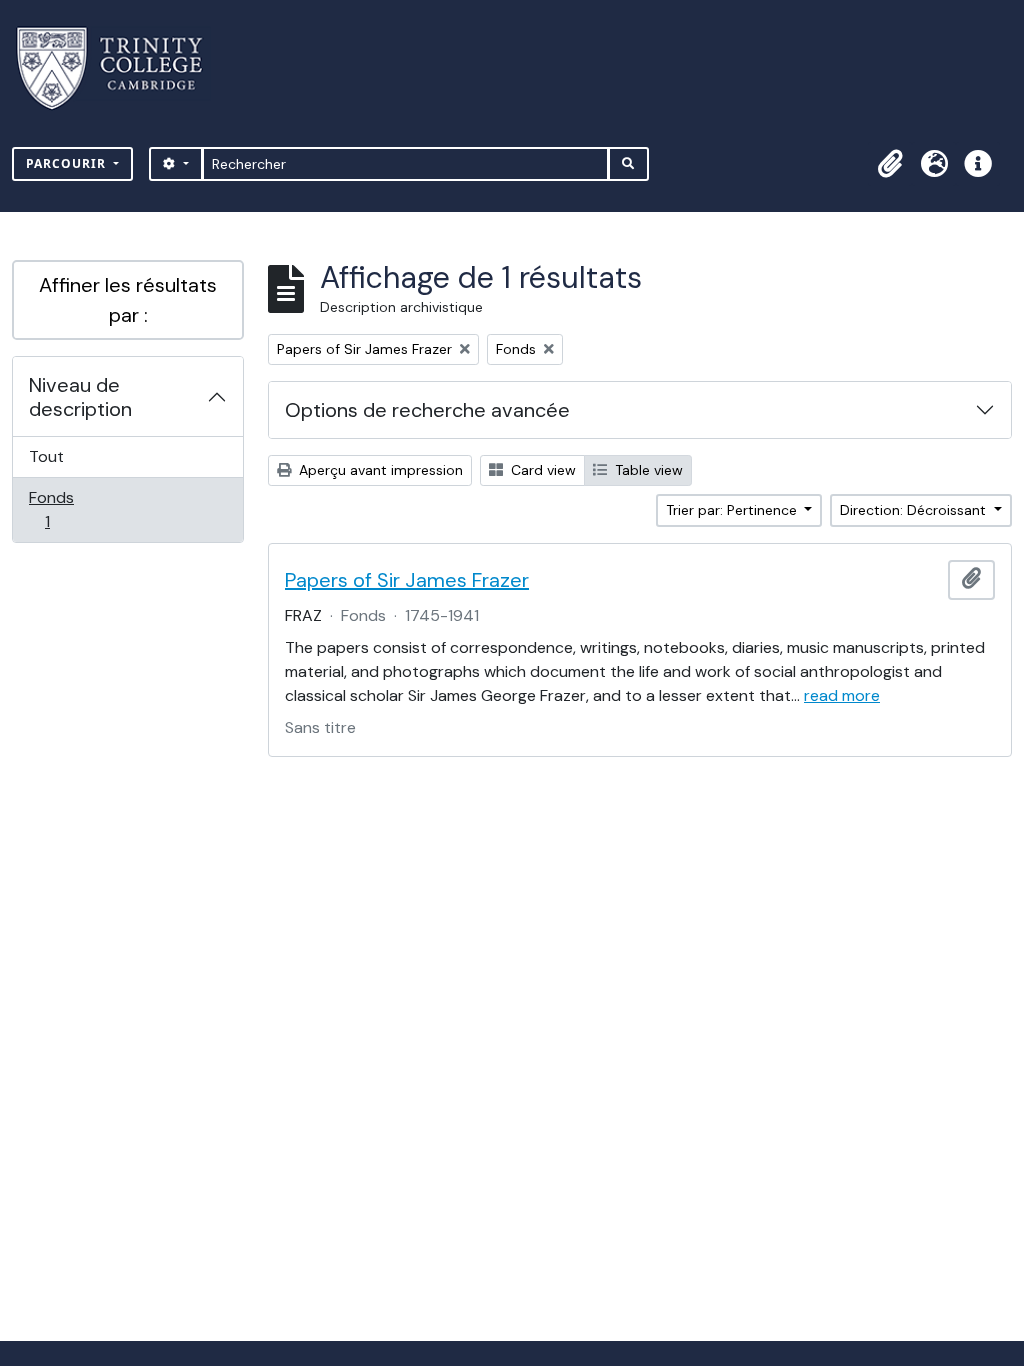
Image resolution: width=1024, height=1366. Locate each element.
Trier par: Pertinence (733, 510)
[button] (890, 164)
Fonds (69, 509)
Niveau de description (80, 397)
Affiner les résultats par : (128, 300)
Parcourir (68, 163)
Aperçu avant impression (379, 470)
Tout (46, 456)
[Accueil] (121, 68)
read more (842, 695)
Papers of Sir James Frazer (407, 580)
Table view (647, 470)
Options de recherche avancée (427, 410)
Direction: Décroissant (915, 510)
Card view (541, 470)
